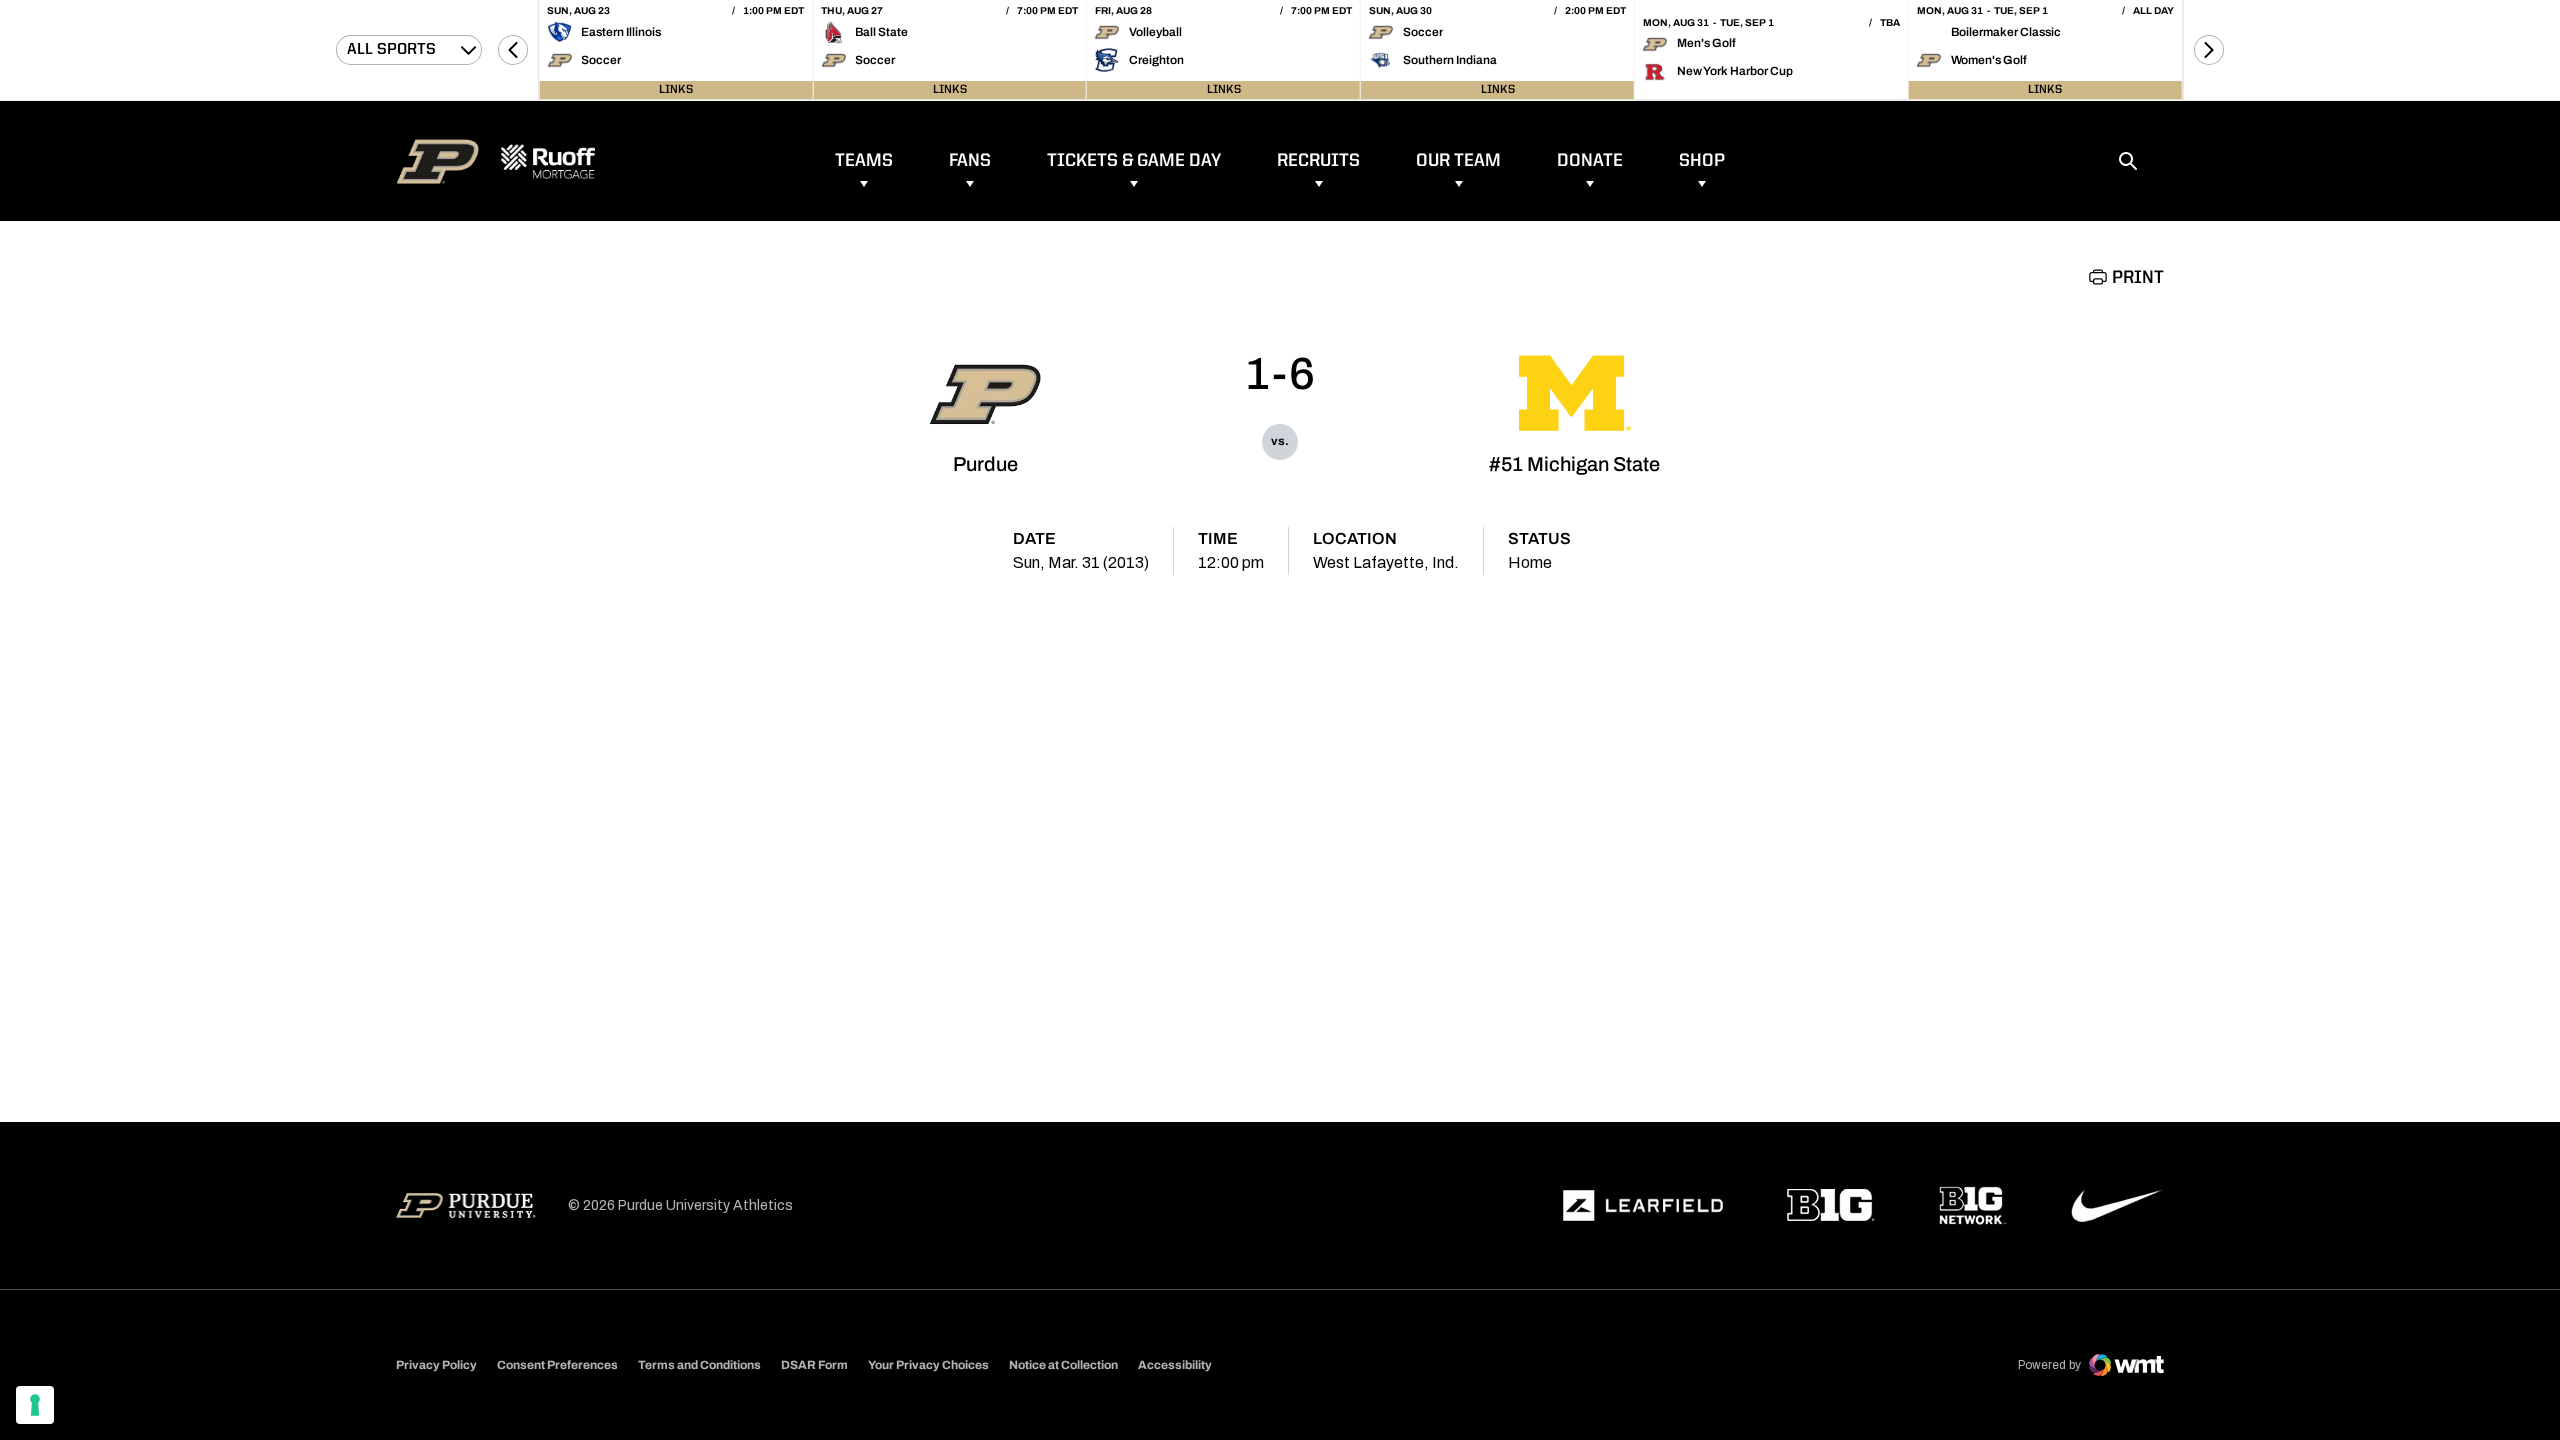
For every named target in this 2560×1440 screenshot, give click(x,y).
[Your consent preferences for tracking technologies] (35, 1405)
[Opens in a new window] (1643, 1206)
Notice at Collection (1063, 1365)
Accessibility (1175, 1364)
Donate (1590, 161)
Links (676, 90)
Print (2138, 278)
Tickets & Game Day (1134, 161)
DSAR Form (814, 1365)
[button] (513, 50)
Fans (970, 161)
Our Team (1458, 161)
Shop (1702, 161)
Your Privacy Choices (928, 1365)
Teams (864, 161)
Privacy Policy (436, 1365)
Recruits (1318, 161)
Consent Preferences (557, 1365)
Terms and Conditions (699, 1365)
